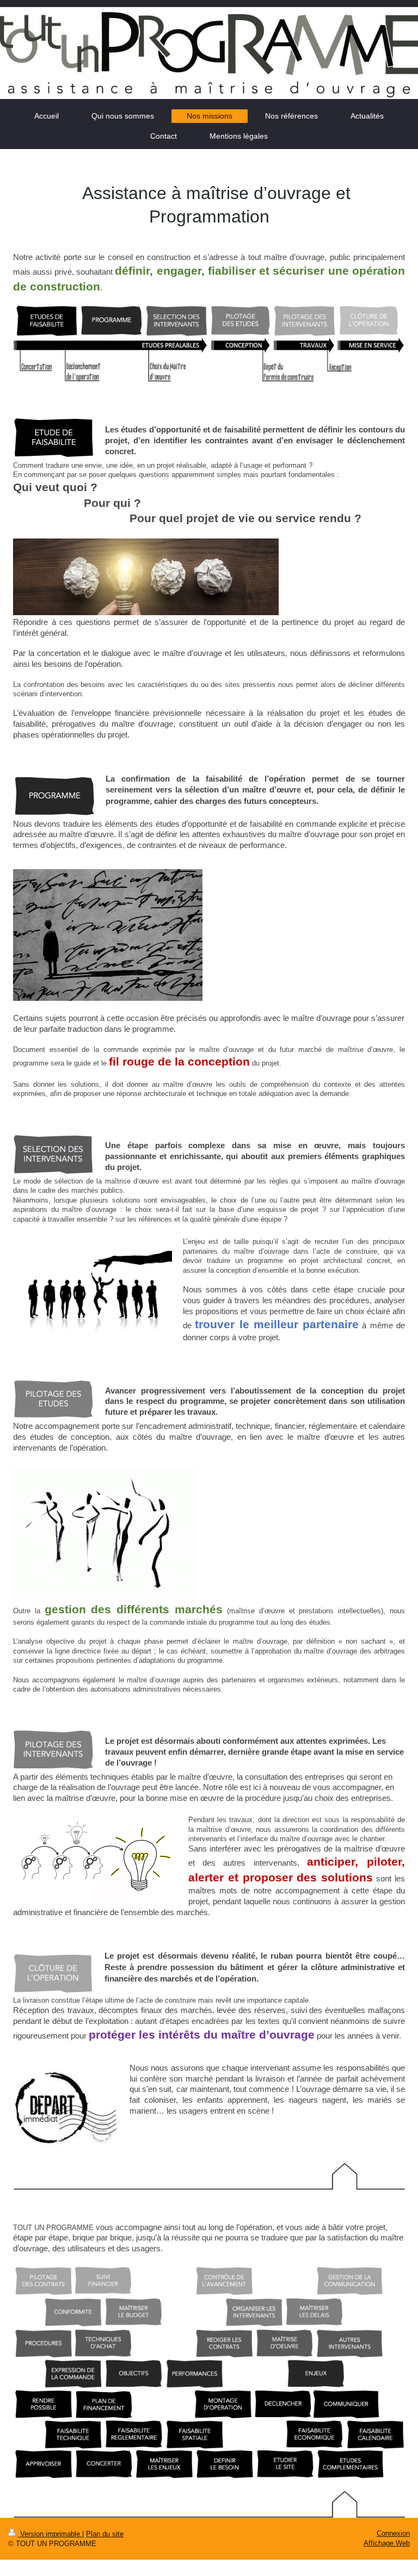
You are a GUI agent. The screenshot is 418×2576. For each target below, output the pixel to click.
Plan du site (105, 2534)
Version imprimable (50, 2534)
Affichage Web (387, 2543)
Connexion (393, 2533)
